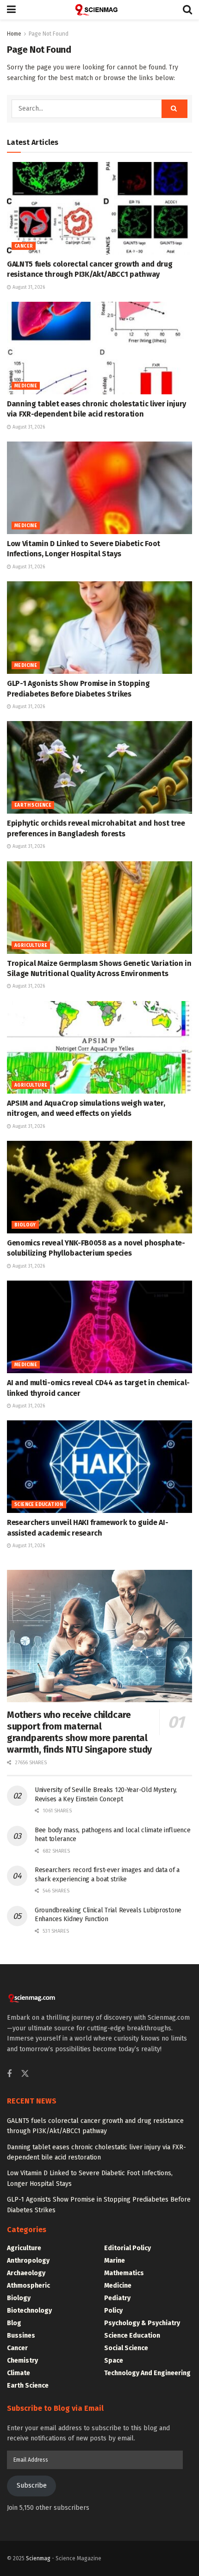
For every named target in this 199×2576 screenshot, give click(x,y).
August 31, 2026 (28, 287)
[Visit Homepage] (99, 10)
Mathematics (124, 2273)
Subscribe (32, 2486)
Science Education (39, 1505)
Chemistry (22, 2361)
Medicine (26, 386)
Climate (19, 2373)
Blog (14, 2323)
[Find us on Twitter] (25, 2074)
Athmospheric (28, 2286)
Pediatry (117, 2298)
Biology (25, 1225)
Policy (113, 2311)
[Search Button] (187, 10)
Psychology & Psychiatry (142, 2323)
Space (114, 2361)
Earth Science (33, 805)
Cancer (24, 246)
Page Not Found (49, 34)
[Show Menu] (11, 10)
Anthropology (28, 2261)
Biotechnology (29, 2311)
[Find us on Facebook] (9, 2074)
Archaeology (26, 2273)
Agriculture (31, 946)
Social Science (126, 2348)
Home (14, 34)
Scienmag (38, 2558)
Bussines (21, 2336)
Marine (115, 2261)
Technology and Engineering (147, 2373)
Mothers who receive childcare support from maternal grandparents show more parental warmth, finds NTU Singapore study (79, 1732)
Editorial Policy (127, 2248)
